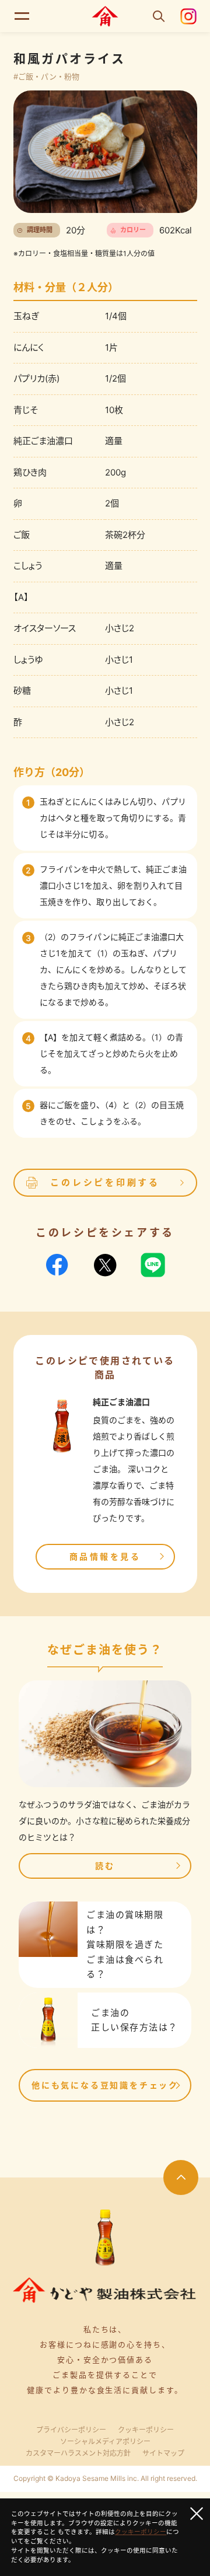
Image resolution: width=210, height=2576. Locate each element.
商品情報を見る (105, 1556)
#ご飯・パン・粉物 (46, 76)
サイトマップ (163, 2453)
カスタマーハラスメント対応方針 (78, 2453)
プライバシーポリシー (71, 2430)
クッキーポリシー (146, 2430)
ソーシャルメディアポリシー (105, 2442)
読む (105, 1866)
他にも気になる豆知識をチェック (105, 2085)
